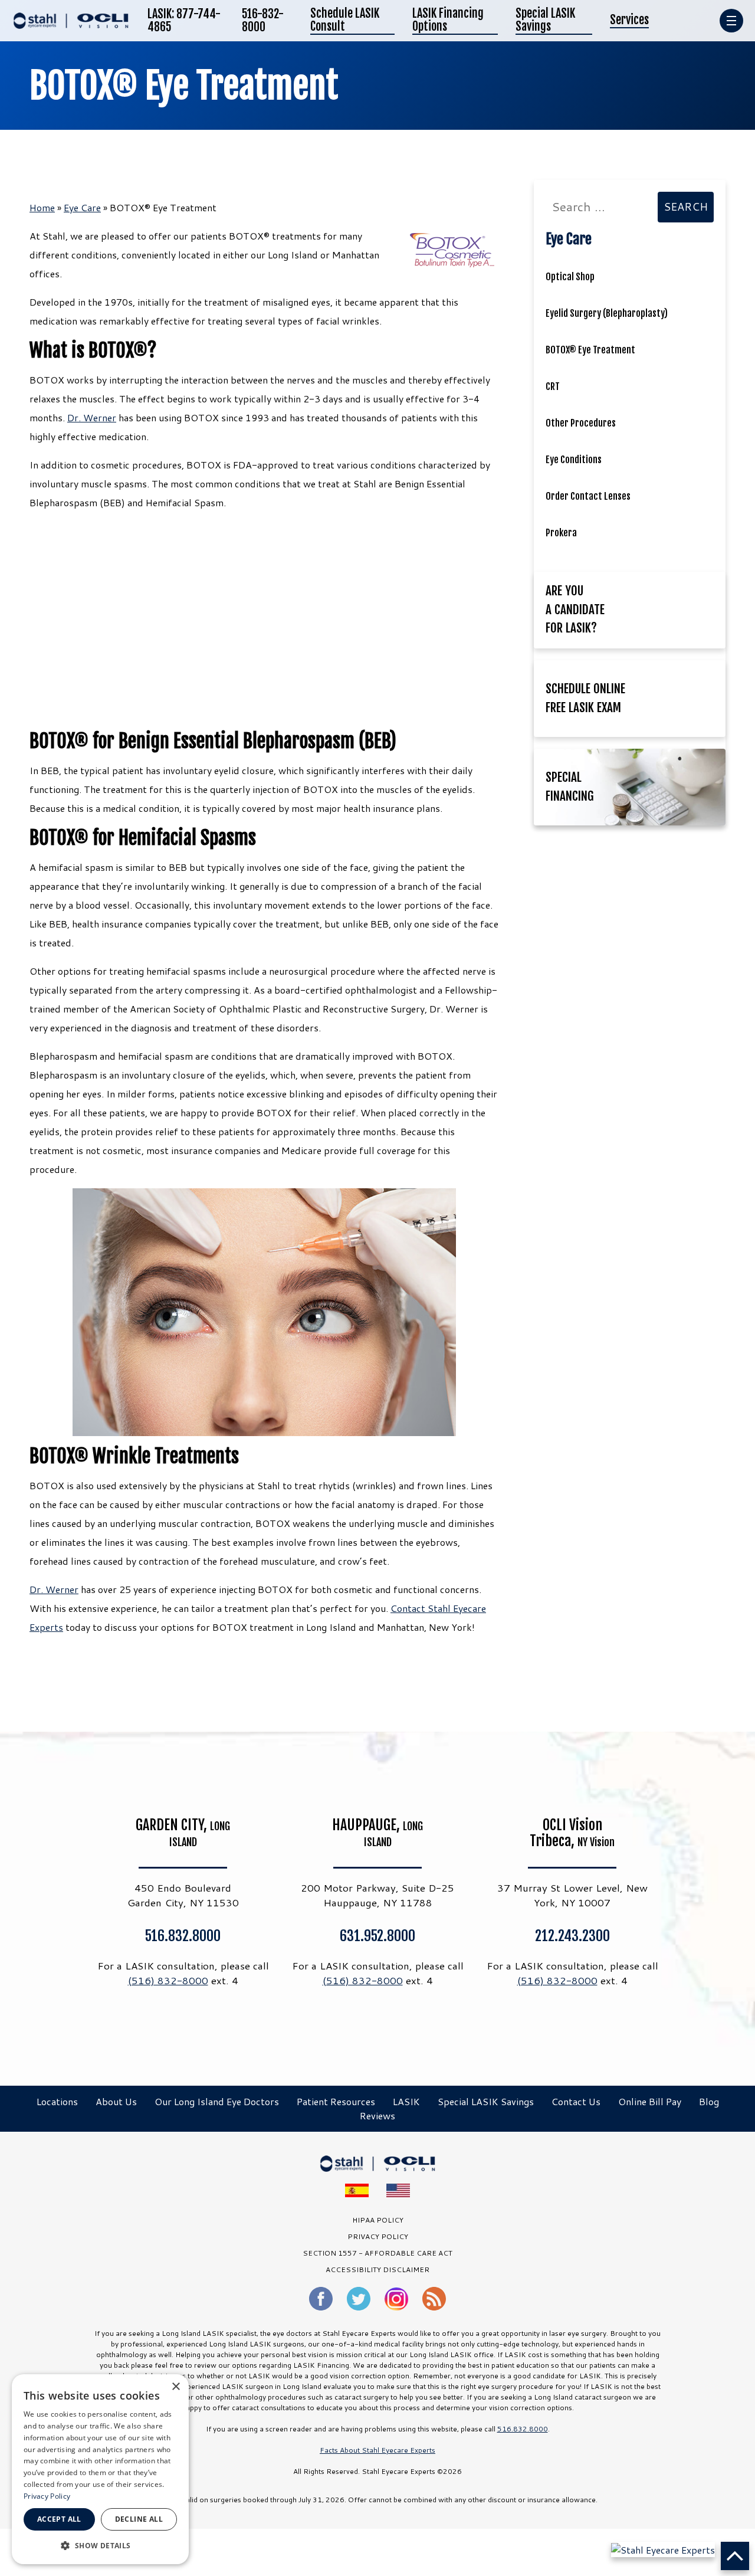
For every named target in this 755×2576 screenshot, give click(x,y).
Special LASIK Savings (545, 21)
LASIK (406, 2101)
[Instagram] (396, 2299)
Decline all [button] (139, 2519)
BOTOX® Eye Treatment (184, 86)
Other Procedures (581, 423)
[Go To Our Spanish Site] (357, 2190)
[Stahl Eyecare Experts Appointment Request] (663, 2549)
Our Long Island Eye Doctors (217, 2101)
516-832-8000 (263, 21)
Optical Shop (570, 277)
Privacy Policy (47, 2496)
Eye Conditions (574, 460)
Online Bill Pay (650, 2101)
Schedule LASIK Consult (345, 21)
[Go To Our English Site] (398, 2190)
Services (629, 20)
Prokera (561, 533)
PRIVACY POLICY (378, 2236)
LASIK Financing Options (448, 21)
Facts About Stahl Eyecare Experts (377, 2450)
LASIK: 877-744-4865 (184, 21)
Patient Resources (336, 2101)
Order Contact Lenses (588, 496)
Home (42, 207)
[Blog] (434, 2299)
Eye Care (82, 207)
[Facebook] (321, 2299)
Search (686, 207)
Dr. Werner (92, 417)
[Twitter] (359, 2299)
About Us (116, 2101)
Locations (57, 2101)
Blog (709, 2101)
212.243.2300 (572, 1936)
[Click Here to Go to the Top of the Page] (735, 2556)
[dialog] (100, 2469)
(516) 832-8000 (168, 1980)
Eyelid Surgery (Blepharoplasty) (607, 313)
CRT (553, 386)
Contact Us (576, 2101)
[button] (100, 2545)
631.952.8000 (377, 1936)
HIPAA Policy (378, 2220)
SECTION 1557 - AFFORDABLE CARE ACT (377, 2253)
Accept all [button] (59, 2519)
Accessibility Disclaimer (377, 2269)
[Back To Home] (71, 21)
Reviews (377, 2115)
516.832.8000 (183, 1936)
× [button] (175, 2387)
